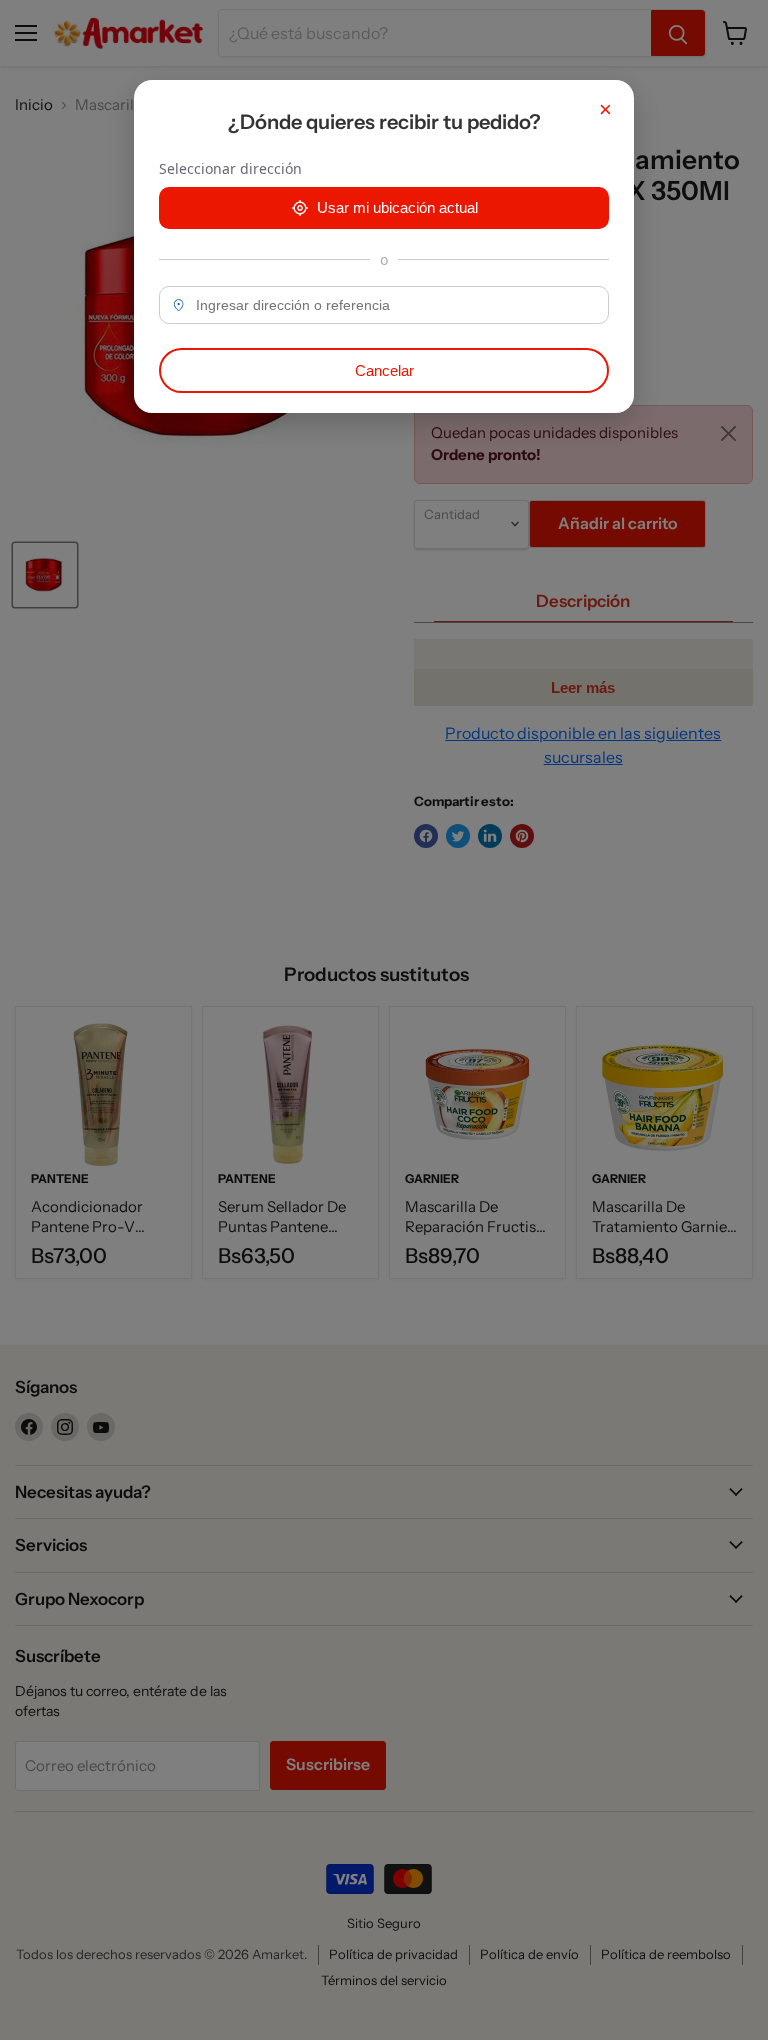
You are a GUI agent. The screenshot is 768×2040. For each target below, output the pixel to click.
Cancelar (384, 370)
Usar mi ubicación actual (397, 207)
